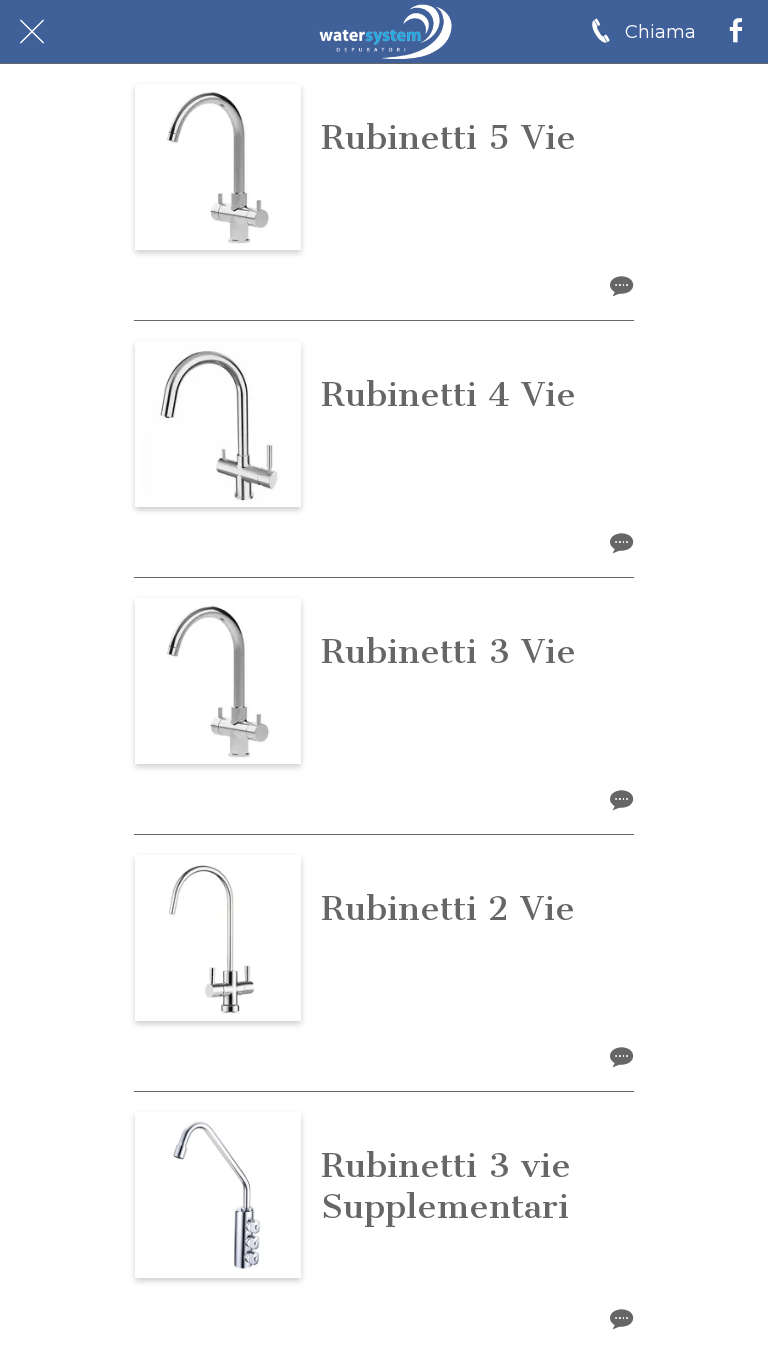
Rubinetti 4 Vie (448, 394)
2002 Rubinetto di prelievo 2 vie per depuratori (467, 962)
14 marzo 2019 (389, 352)
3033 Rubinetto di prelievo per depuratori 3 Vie (459, 1260)
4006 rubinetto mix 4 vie (436, 436)
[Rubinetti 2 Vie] (218, 938)
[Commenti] (621, 285)
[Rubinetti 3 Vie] (218, 681)
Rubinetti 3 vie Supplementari (446, 1186)
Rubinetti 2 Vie (448, 908)
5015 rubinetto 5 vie (413, 179)
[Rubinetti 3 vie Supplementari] (218, 1195)
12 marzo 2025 (390, 1123)
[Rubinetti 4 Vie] (218, 424)
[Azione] (736, 32)
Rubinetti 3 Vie (448, 651)
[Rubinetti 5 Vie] (218, 167)
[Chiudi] (32, 32)
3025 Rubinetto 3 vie (418, 693)
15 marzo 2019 (389, 95)
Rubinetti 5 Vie (448, 137)
